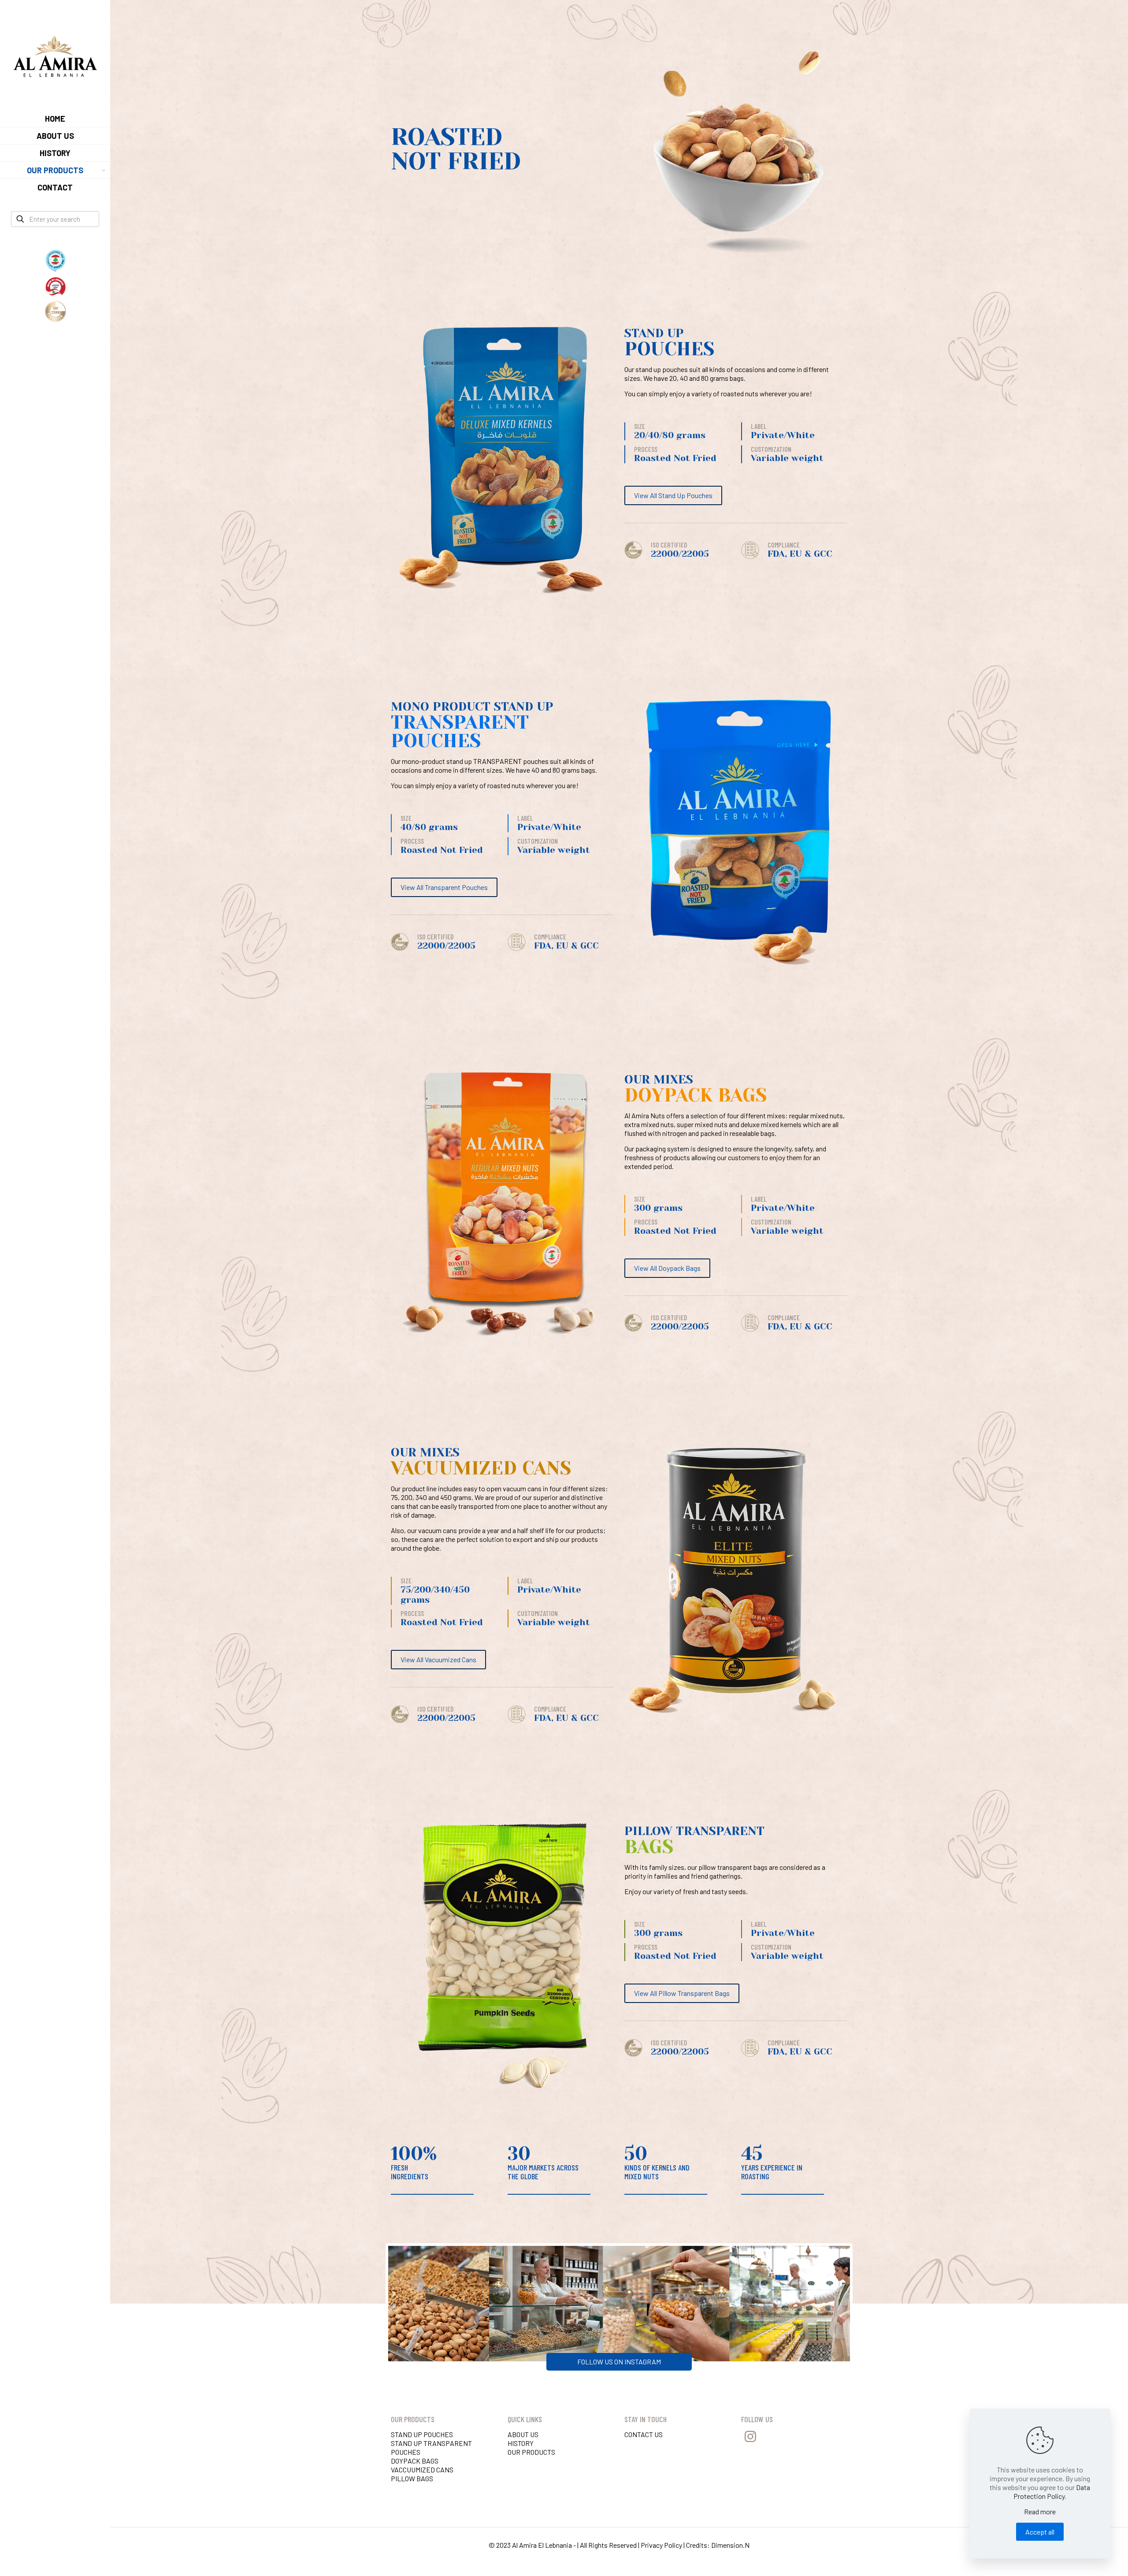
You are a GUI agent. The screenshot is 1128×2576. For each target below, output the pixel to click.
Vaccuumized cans (422, 2470)
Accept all (1040, 2532)
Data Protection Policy (1052, 2492)
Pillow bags (412, 2478)
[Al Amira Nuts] (55, 55)
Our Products (531, 2452)
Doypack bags (415, 2461)
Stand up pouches (422, 2434)
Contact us (644, 2434)
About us (523, 2434)
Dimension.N (730, 2545)
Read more (1040, 2511)
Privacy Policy (661, 2545)
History (521, 2443)
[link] (102, 170)
